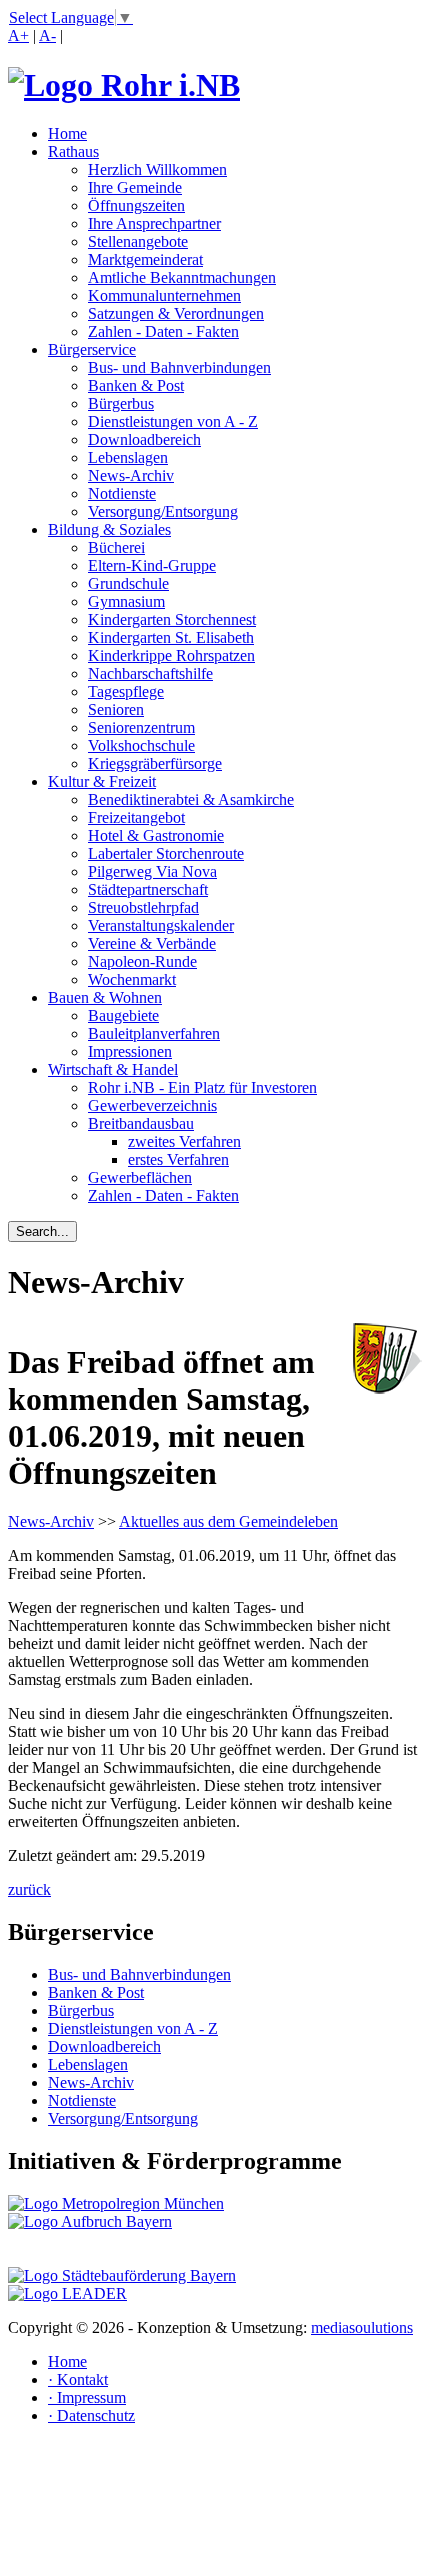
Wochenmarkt (132, 979)
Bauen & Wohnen (105, 997)
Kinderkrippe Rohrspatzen (171, 655)
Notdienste (122, 493)
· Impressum (87, 2397)
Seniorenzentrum (141, 727)
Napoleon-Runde (142, 961)
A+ (18, 35)
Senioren (116, 709)
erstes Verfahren (178, 1159)
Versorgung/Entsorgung (163, 511)
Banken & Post (136, 385)
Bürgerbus (121, 403)
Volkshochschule (141, 745)
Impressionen (130, 1051)
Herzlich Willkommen (157, 169)
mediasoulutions (362, 2327)
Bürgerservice (92, 349)
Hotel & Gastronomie (156, 835)
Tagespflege (126, 691)
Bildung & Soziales (109, 529)
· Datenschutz (91, 2415)
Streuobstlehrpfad (143, 907)
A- (47, 35)
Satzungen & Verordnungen (176, 313)
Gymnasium (126, 601)
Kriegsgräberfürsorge (155, 763)
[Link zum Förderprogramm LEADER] (67, 2293)
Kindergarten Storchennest (172, 619)
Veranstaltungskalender (161, 925)
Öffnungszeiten (136, 205)
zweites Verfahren (184, 1141)
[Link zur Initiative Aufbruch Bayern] (90, 2221)
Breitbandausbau (141, 1123)
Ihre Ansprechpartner (154, 223)
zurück (29, 1889)
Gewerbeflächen (140, 1177)
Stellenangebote (138, 241)
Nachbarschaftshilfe (150, 673)
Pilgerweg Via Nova (152, 871)
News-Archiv (131, 475)
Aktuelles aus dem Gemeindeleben (228, 1521)
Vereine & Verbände (152, 943)
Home (67, 133)
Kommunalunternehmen (164, 295)
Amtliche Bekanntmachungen (182, 277)
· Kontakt (78, 2379)
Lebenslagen (128, 457)
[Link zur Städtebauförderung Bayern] (122, 2275)
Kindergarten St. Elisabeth (171, 637)
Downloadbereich (144, 439)
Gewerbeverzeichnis (152, 1105)
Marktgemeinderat (145, 259)
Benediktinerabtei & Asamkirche (191, 799)
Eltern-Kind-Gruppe (152, 565)
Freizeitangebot (136, 817)
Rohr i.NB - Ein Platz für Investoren (202, 1087)
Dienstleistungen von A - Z (173, 421)
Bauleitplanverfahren (154, 1033)
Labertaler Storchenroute (166, 853)
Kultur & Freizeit (102, 781)
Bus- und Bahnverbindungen (179, 367)
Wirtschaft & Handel (113, 1069)
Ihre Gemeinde (135, 187)
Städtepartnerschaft (148, 889)
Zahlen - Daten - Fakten (163, 331)
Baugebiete (123, 1015)
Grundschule (128, 583)
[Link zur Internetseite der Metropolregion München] (116, 2203)
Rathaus (73, 151)
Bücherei (116, 547)
